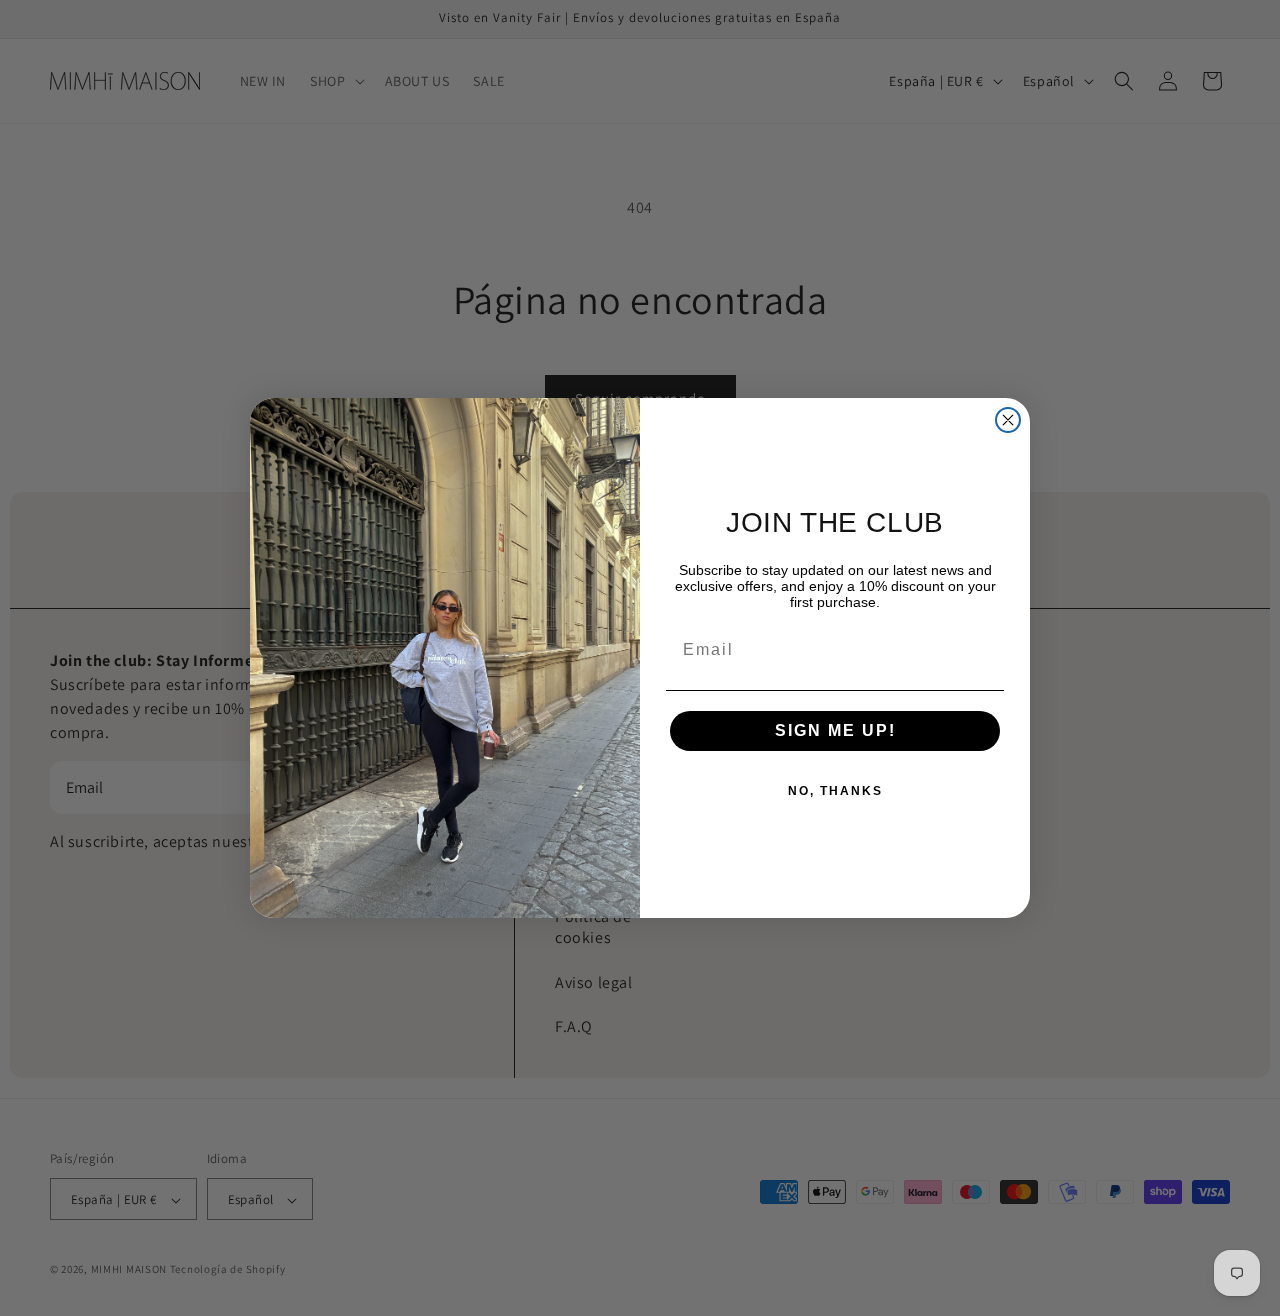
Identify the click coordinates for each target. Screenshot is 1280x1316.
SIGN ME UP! (835, 730)
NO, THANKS (835, 791)
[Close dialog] (1008, 420)
